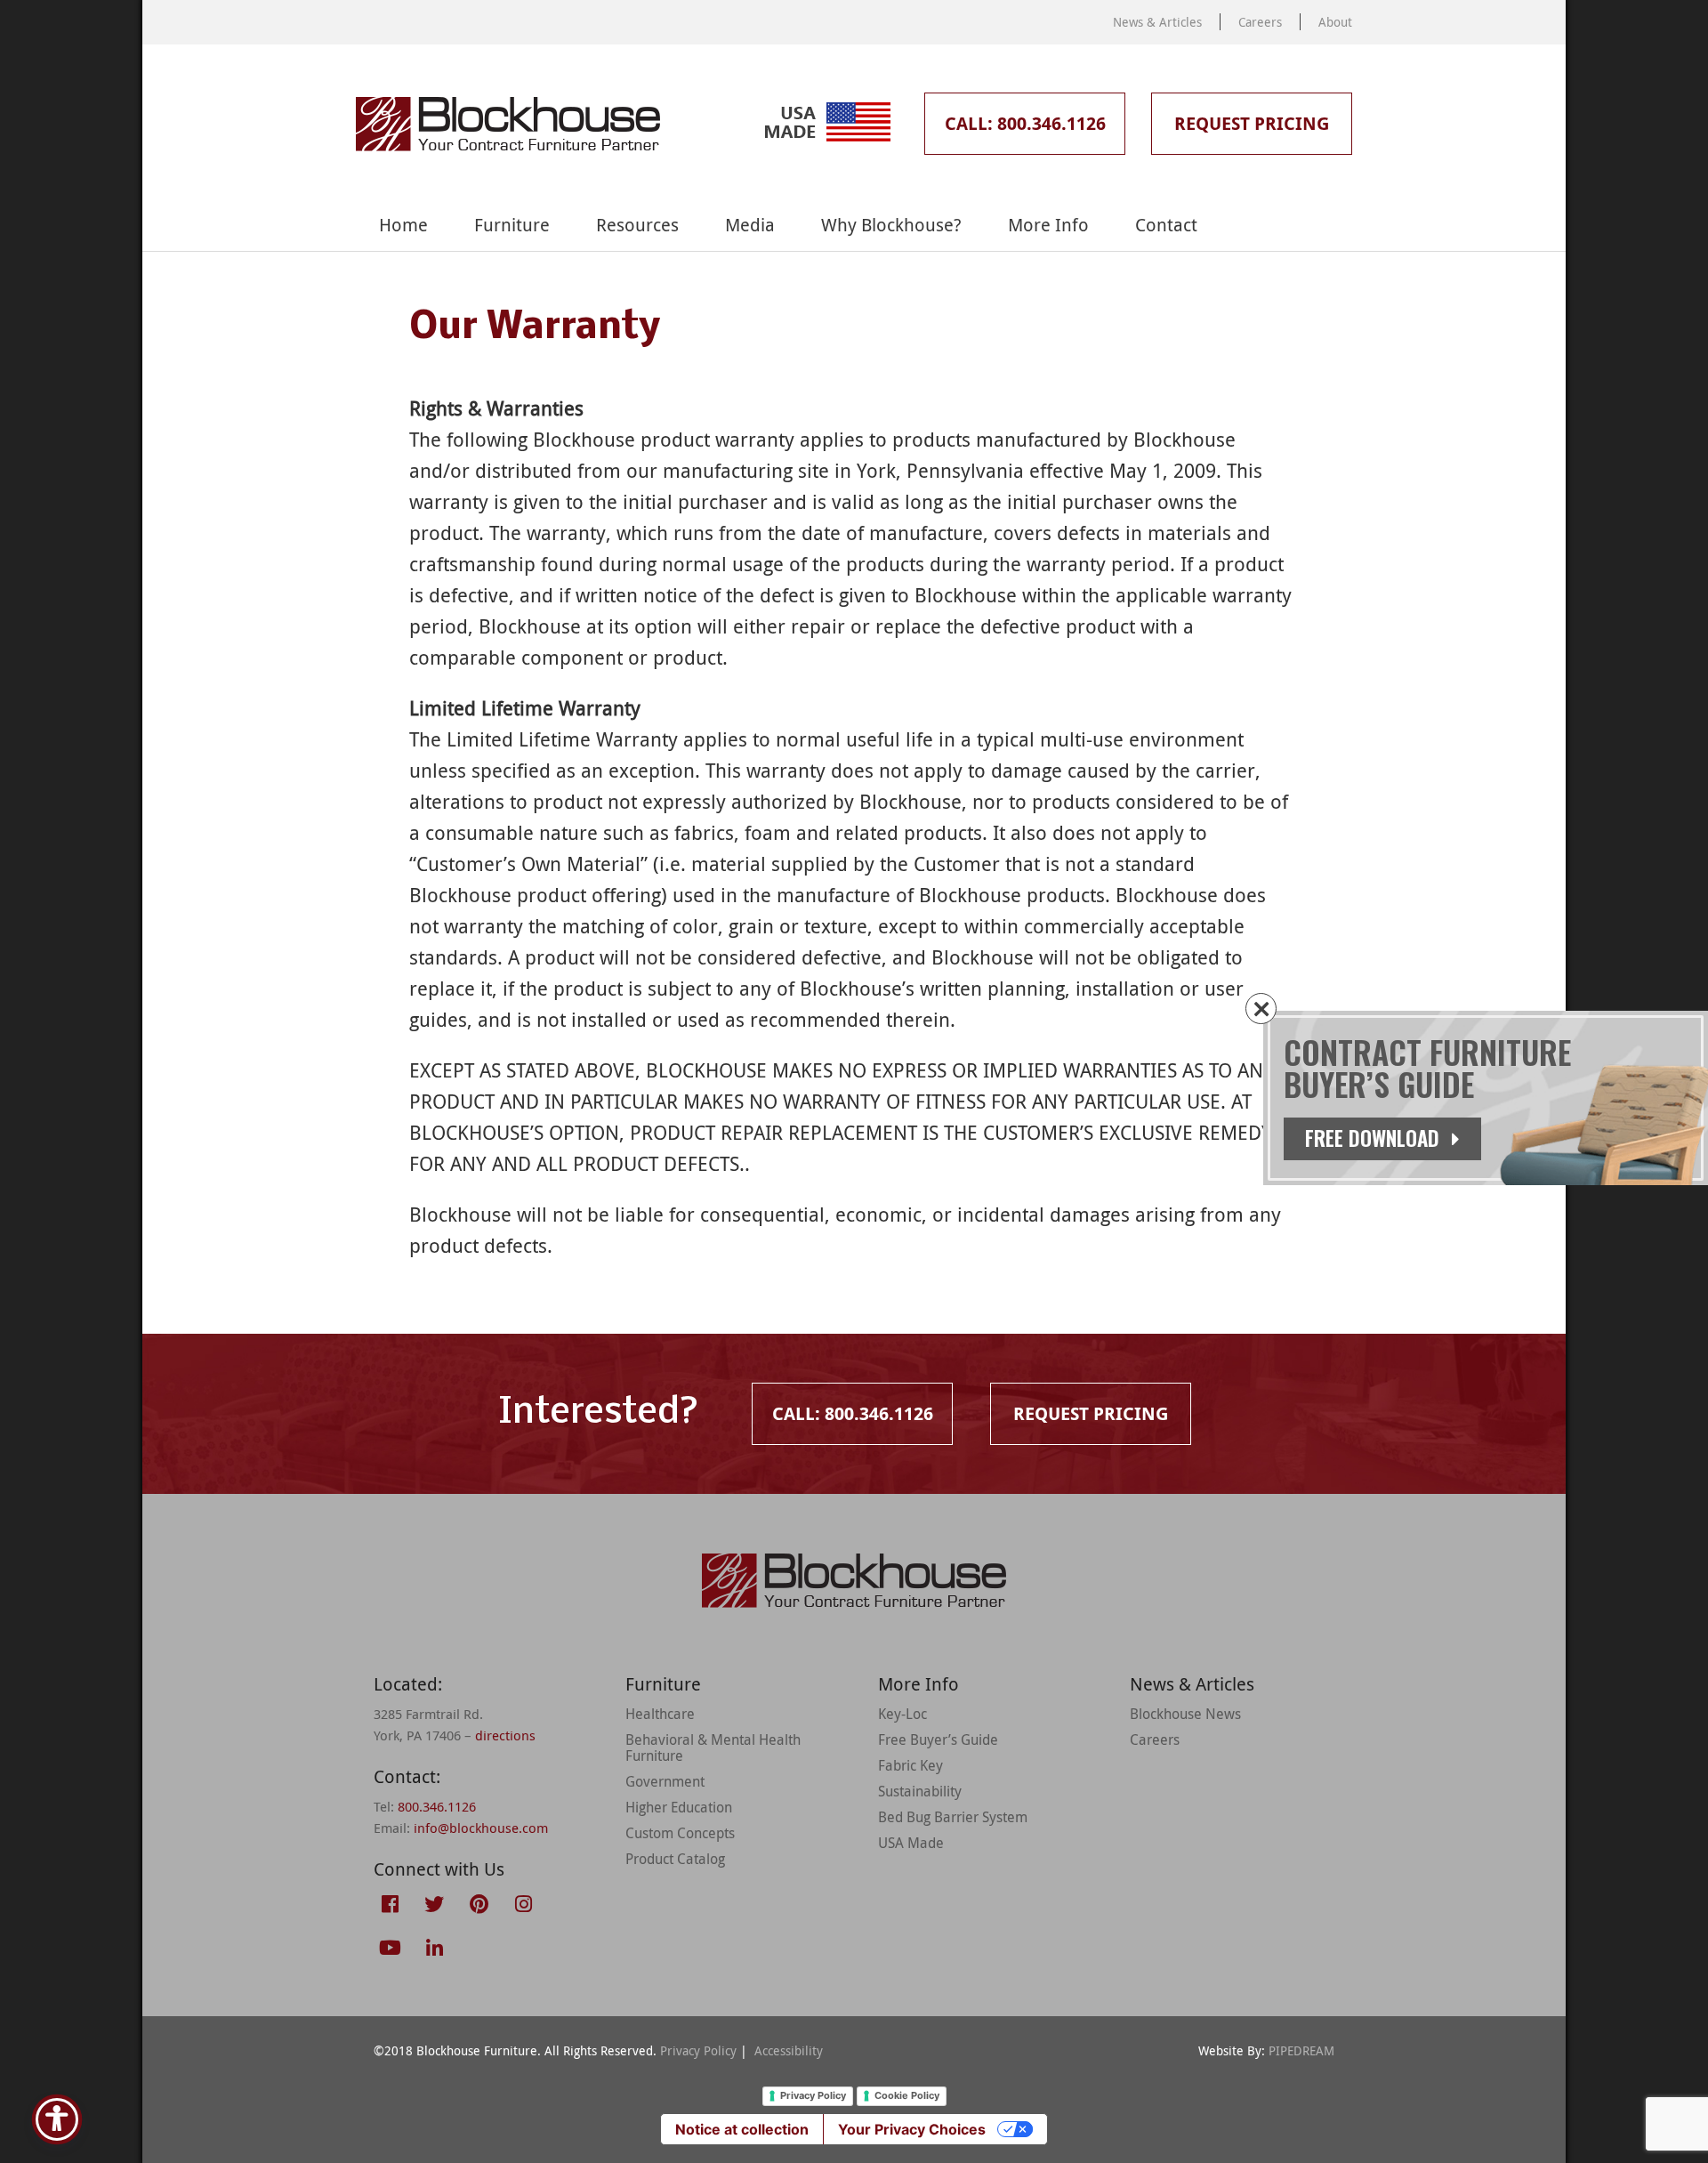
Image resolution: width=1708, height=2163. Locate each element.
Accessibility (789, 2050)
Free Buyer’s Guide (938, 1739)
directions (505, 1735)
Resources (637, 225)
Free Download (1375, 1138)
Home (403, 225)
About (1335, 22)
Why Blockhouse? (891, 225)
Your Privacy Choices (912, 2129)
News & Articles (1157, 22)
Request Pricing (1252, 123)
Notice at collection (742, 2129)
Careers (1260, 22)
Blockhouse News (1185, 1714)
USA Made (911, 1843)
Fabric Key (910, 1765)
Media (750, 225)
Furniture (512, 225)
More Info (1048, 225)
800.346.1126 (437, 1806)
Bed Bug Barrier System (953, 1817)
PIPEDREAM (1301, 2050)
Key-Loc (902, 1714)
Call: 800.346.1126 (1025, 123)
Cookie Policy (907, 2095)
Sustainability (920, 1791)
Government (665, 1781)
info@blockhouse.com (481, 1828)
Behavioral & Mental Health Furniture (713, 1747)
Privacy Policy (698, 2050)
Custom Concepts (680, 1833)
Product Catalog (675, 1859)
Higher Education (679, 1807)
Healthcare (660, 1714)
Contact (1166, 225)
